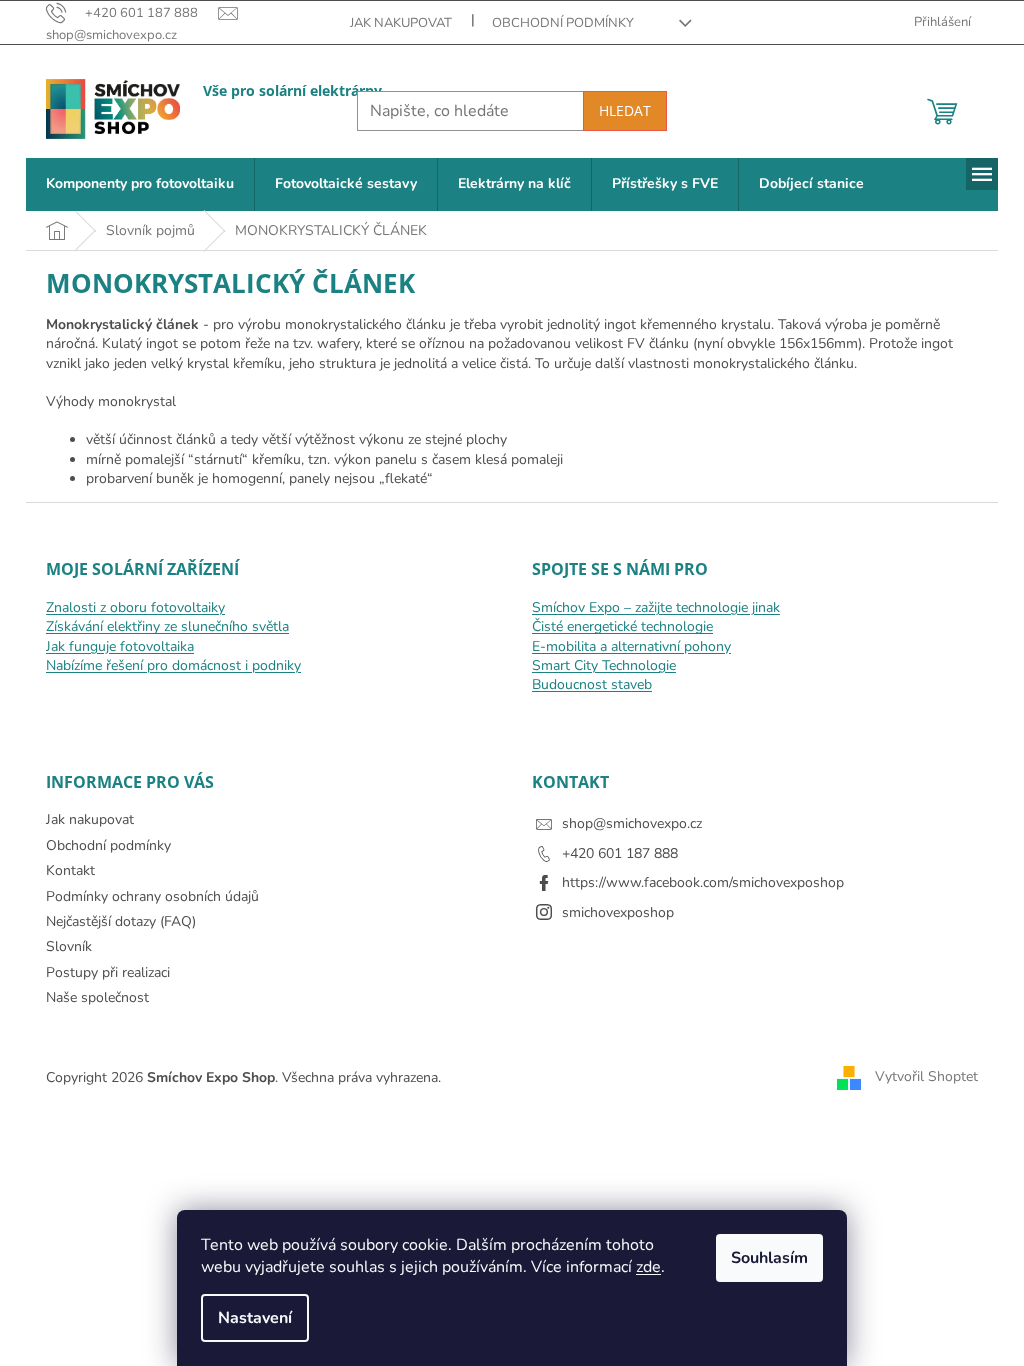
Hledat (625, 110)
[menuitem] (140, 184)
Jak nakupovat (401, 23)
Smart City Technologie (604, 665)
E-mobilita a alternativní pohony (631, 646)
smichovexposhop (618, 912)
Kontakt (70, 870)
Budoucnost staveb (592, 684)
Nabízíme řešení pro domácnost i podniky (173, 665)
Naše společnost (97, 997)
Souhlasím (769, 1258)
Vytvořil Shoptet (926, 1076)
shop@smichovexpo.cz (632, 823)
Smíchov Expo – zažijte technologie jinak (656, 607)
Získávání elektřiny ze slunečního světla (167, 626)
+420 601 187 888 (620, 853)
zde (648, 1267)
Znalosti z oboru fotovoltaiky (135, 607)
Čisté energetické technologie (622, 626)
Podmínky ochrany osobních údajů (152, 896)
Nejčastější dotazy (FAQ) (121, 921)
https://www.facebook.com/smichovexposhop (703, 882)
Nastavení (255, 1318)
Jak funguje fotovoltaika (120, 646)
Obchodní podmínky (563, 23)
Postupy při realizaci (108, 972)
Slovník (69, 946)
